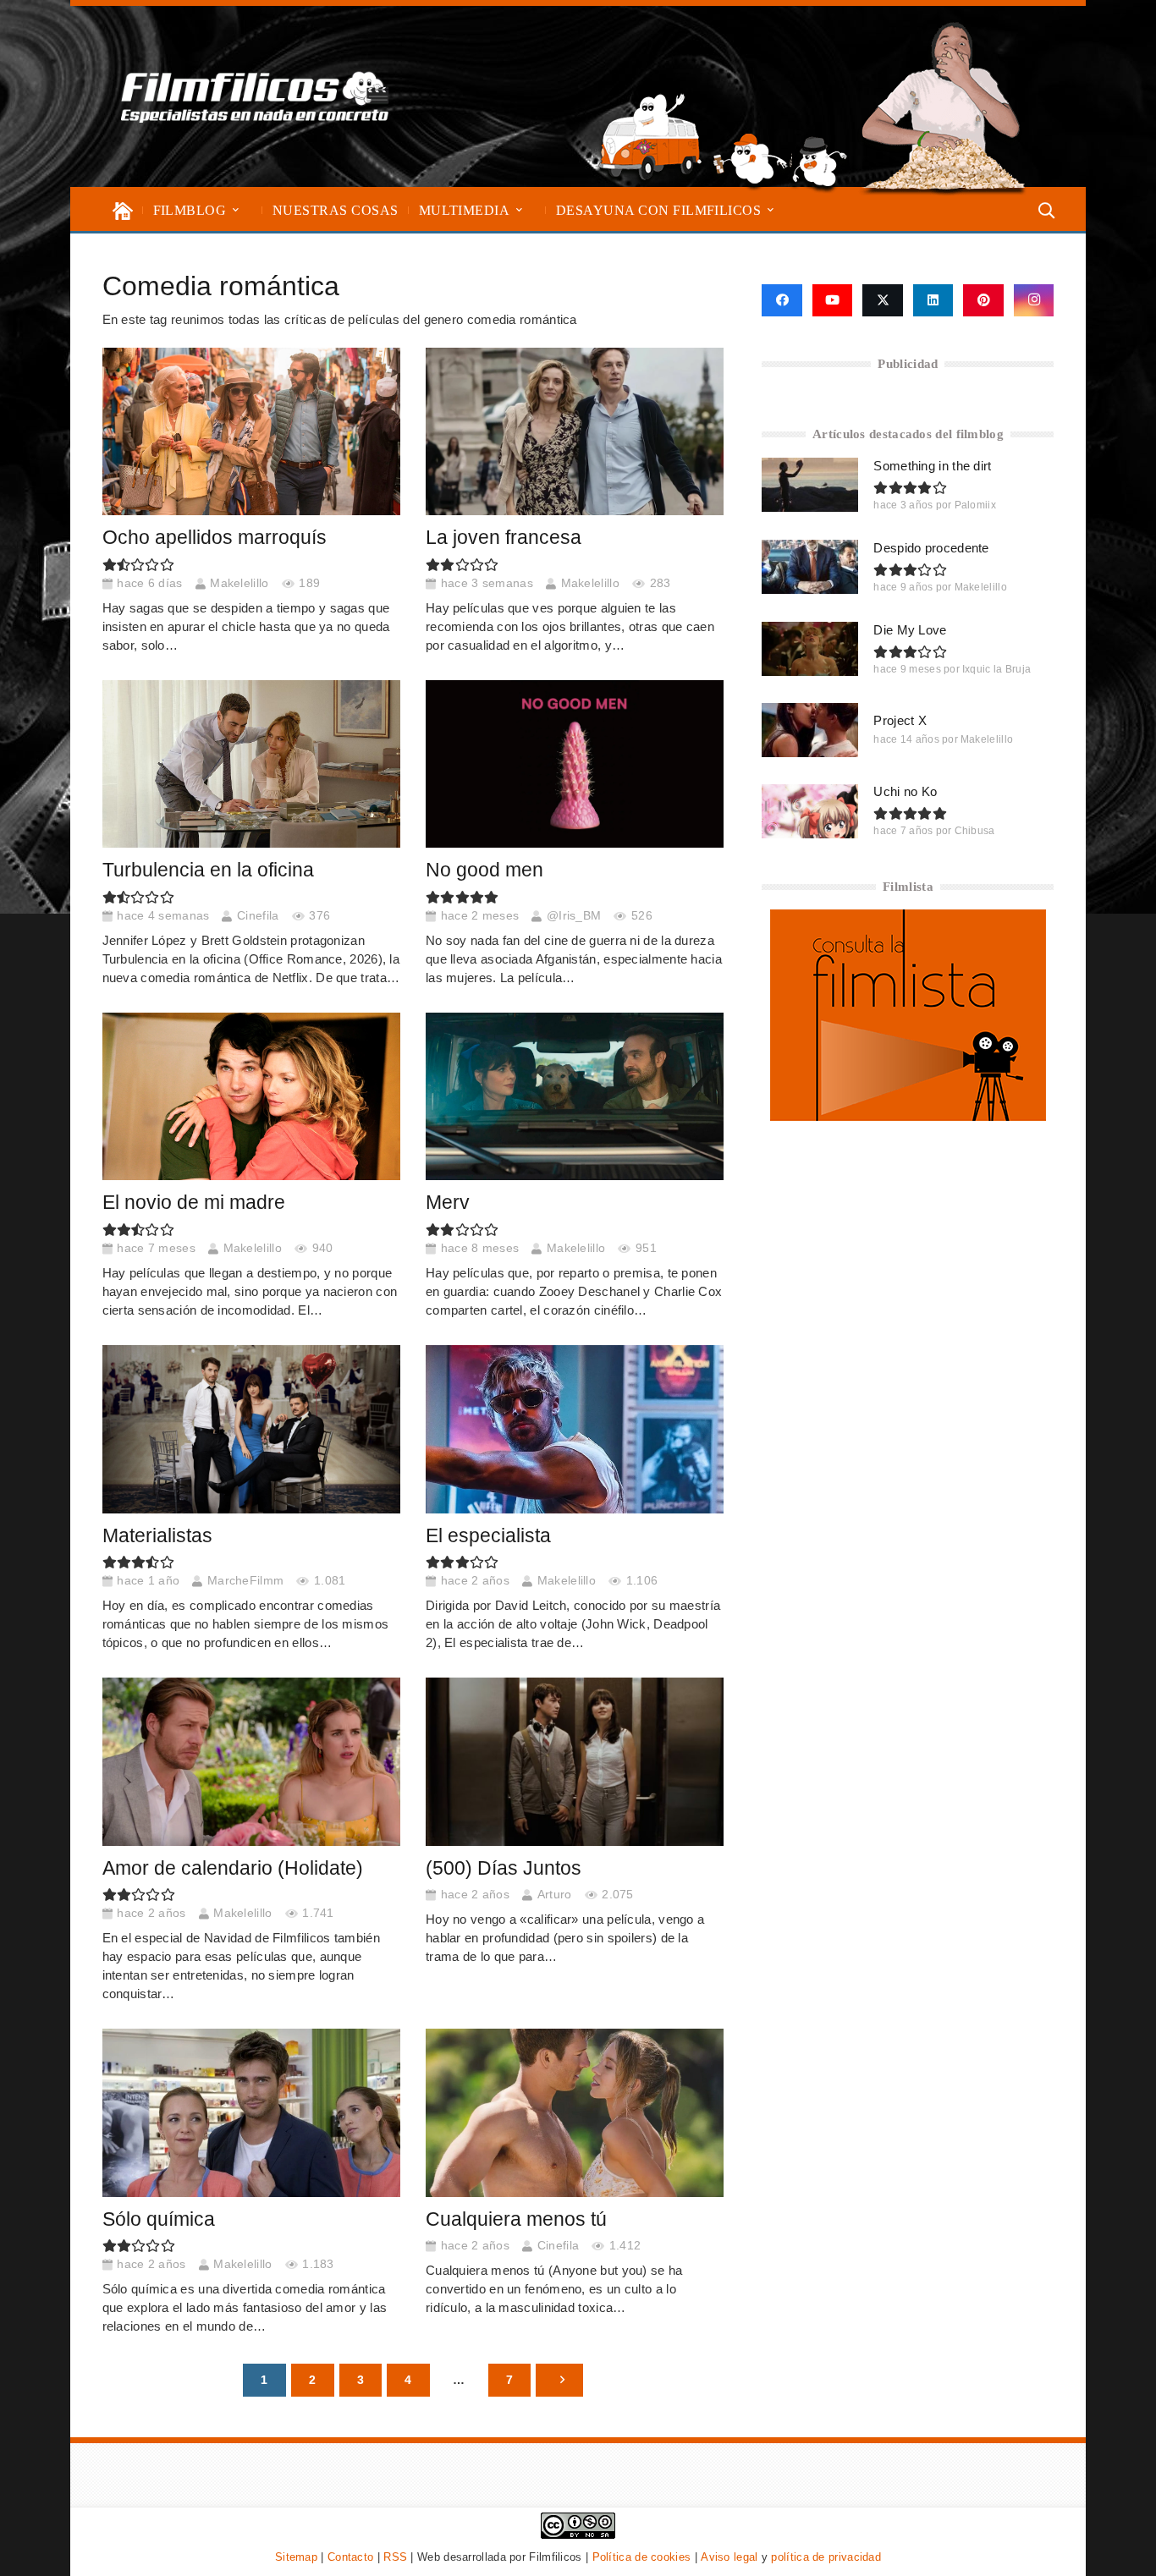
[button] (236, 210)
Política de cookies (642, 2557)
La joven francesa (504, 538)
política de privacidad (826, 2557)
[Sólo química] (251, 2112)
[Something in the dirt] (810, 485)
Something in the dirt (932, 466)
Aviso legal (729, 2557)
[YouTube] (833, 300)
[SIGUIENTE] (559, 2380)
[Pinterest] (983, 300)
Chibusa (975, 831)
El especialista (488, 1536)
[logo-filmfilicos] (255, 96)
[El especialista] (575, 1429)
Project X (900, 720)
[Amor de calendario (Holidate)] (251, 1761)
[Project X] (810, 730)
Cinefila (258, 916)
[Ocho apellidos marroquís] (251, 431)
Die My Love (910, 630)
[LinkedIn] (933, 300)
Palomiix (975, 505)
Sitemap (296, 2557)
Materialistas (157, 1536)
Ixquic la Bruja (997, 669)
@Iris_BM (574, 916)
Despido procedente (931, 548)
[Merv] (575, 1096)
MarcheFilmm (245, 1581)
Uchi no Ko (905, 791)
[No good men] (575, 764)
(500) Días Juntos (504, 1868)
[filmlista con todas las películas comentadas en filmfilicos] (908, 1116)
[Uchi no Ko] (810, 811)
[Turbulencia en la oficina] (251, 764)
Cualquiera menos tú (516, 2219)
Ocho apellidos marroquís (215, 538)
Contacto (350, 2557)
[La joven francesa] (575, 431)
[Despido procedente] (810, 567)
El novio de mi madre (194, 1203)
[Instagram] (1034, 300)
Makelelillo (239, 583)
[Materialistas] (251, 1429)
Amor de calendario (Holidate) (233, 1868)
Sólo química (159, 2219)
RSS (395, 2557)
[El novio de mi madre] (251, 1096)
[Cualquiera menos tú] (575, 2112)
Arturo (555, 1895)
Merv (448, 1203)
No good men (484, 870)
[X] (883, 300)
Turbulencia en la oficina (208, 870)
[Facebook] (782, 300)
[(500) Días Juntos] (575, 1761)
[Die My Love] (810, 649)
